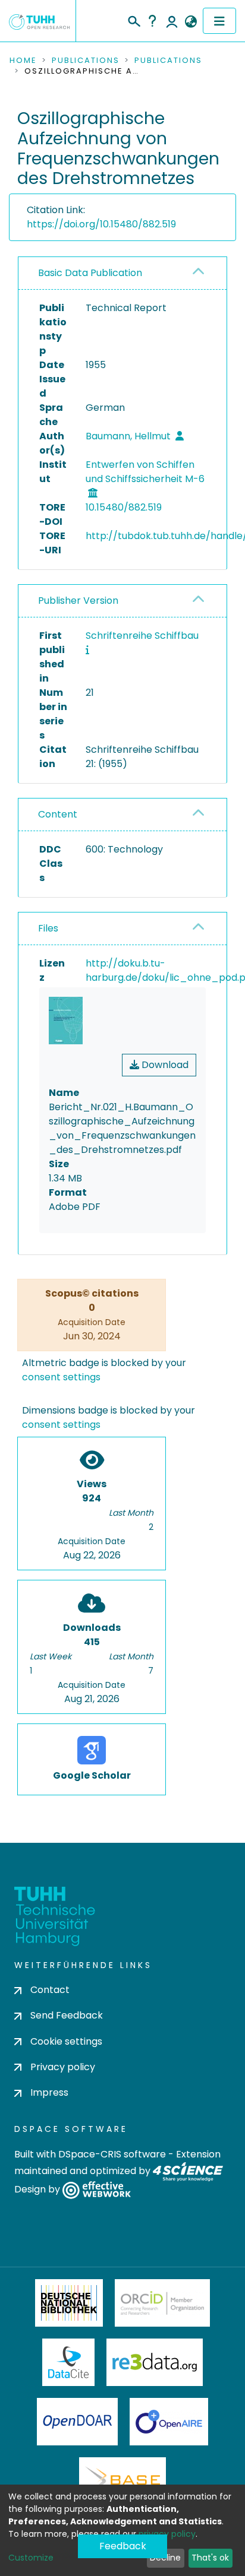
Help (152, 21)
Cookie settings (66, 2041)
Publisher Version (78, 601)
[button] (191, 22)
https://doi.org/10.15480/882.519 (101, 224)
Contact (50, 1990)
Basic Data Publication (90, 273)
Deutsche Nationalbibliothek (69, 2303)
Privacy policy (63, 2067)
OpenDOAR (77, 2422)
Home (23, 61)
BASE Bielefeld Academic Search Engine (122, 2481)
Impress (49, 2092)
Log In (172, 21)
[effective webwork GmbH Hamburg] (97, 2190)
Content (58, 814)
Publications (86, 61)
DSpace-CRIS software (112, 2154)
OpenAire (169, 2422)
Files (48, 928)
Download (164, 1065)
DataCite (69, 2362)
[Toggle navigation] (219, 21)
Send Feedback (67, 2015)
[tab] (122, 273)
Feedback (123, 2546)
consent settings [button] (61, 1377)
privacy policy (167, 2534)
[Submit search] (134, 20)
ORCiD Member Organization (162, 2303)
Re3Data (155, 2362)
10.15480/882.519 (124, 507)
